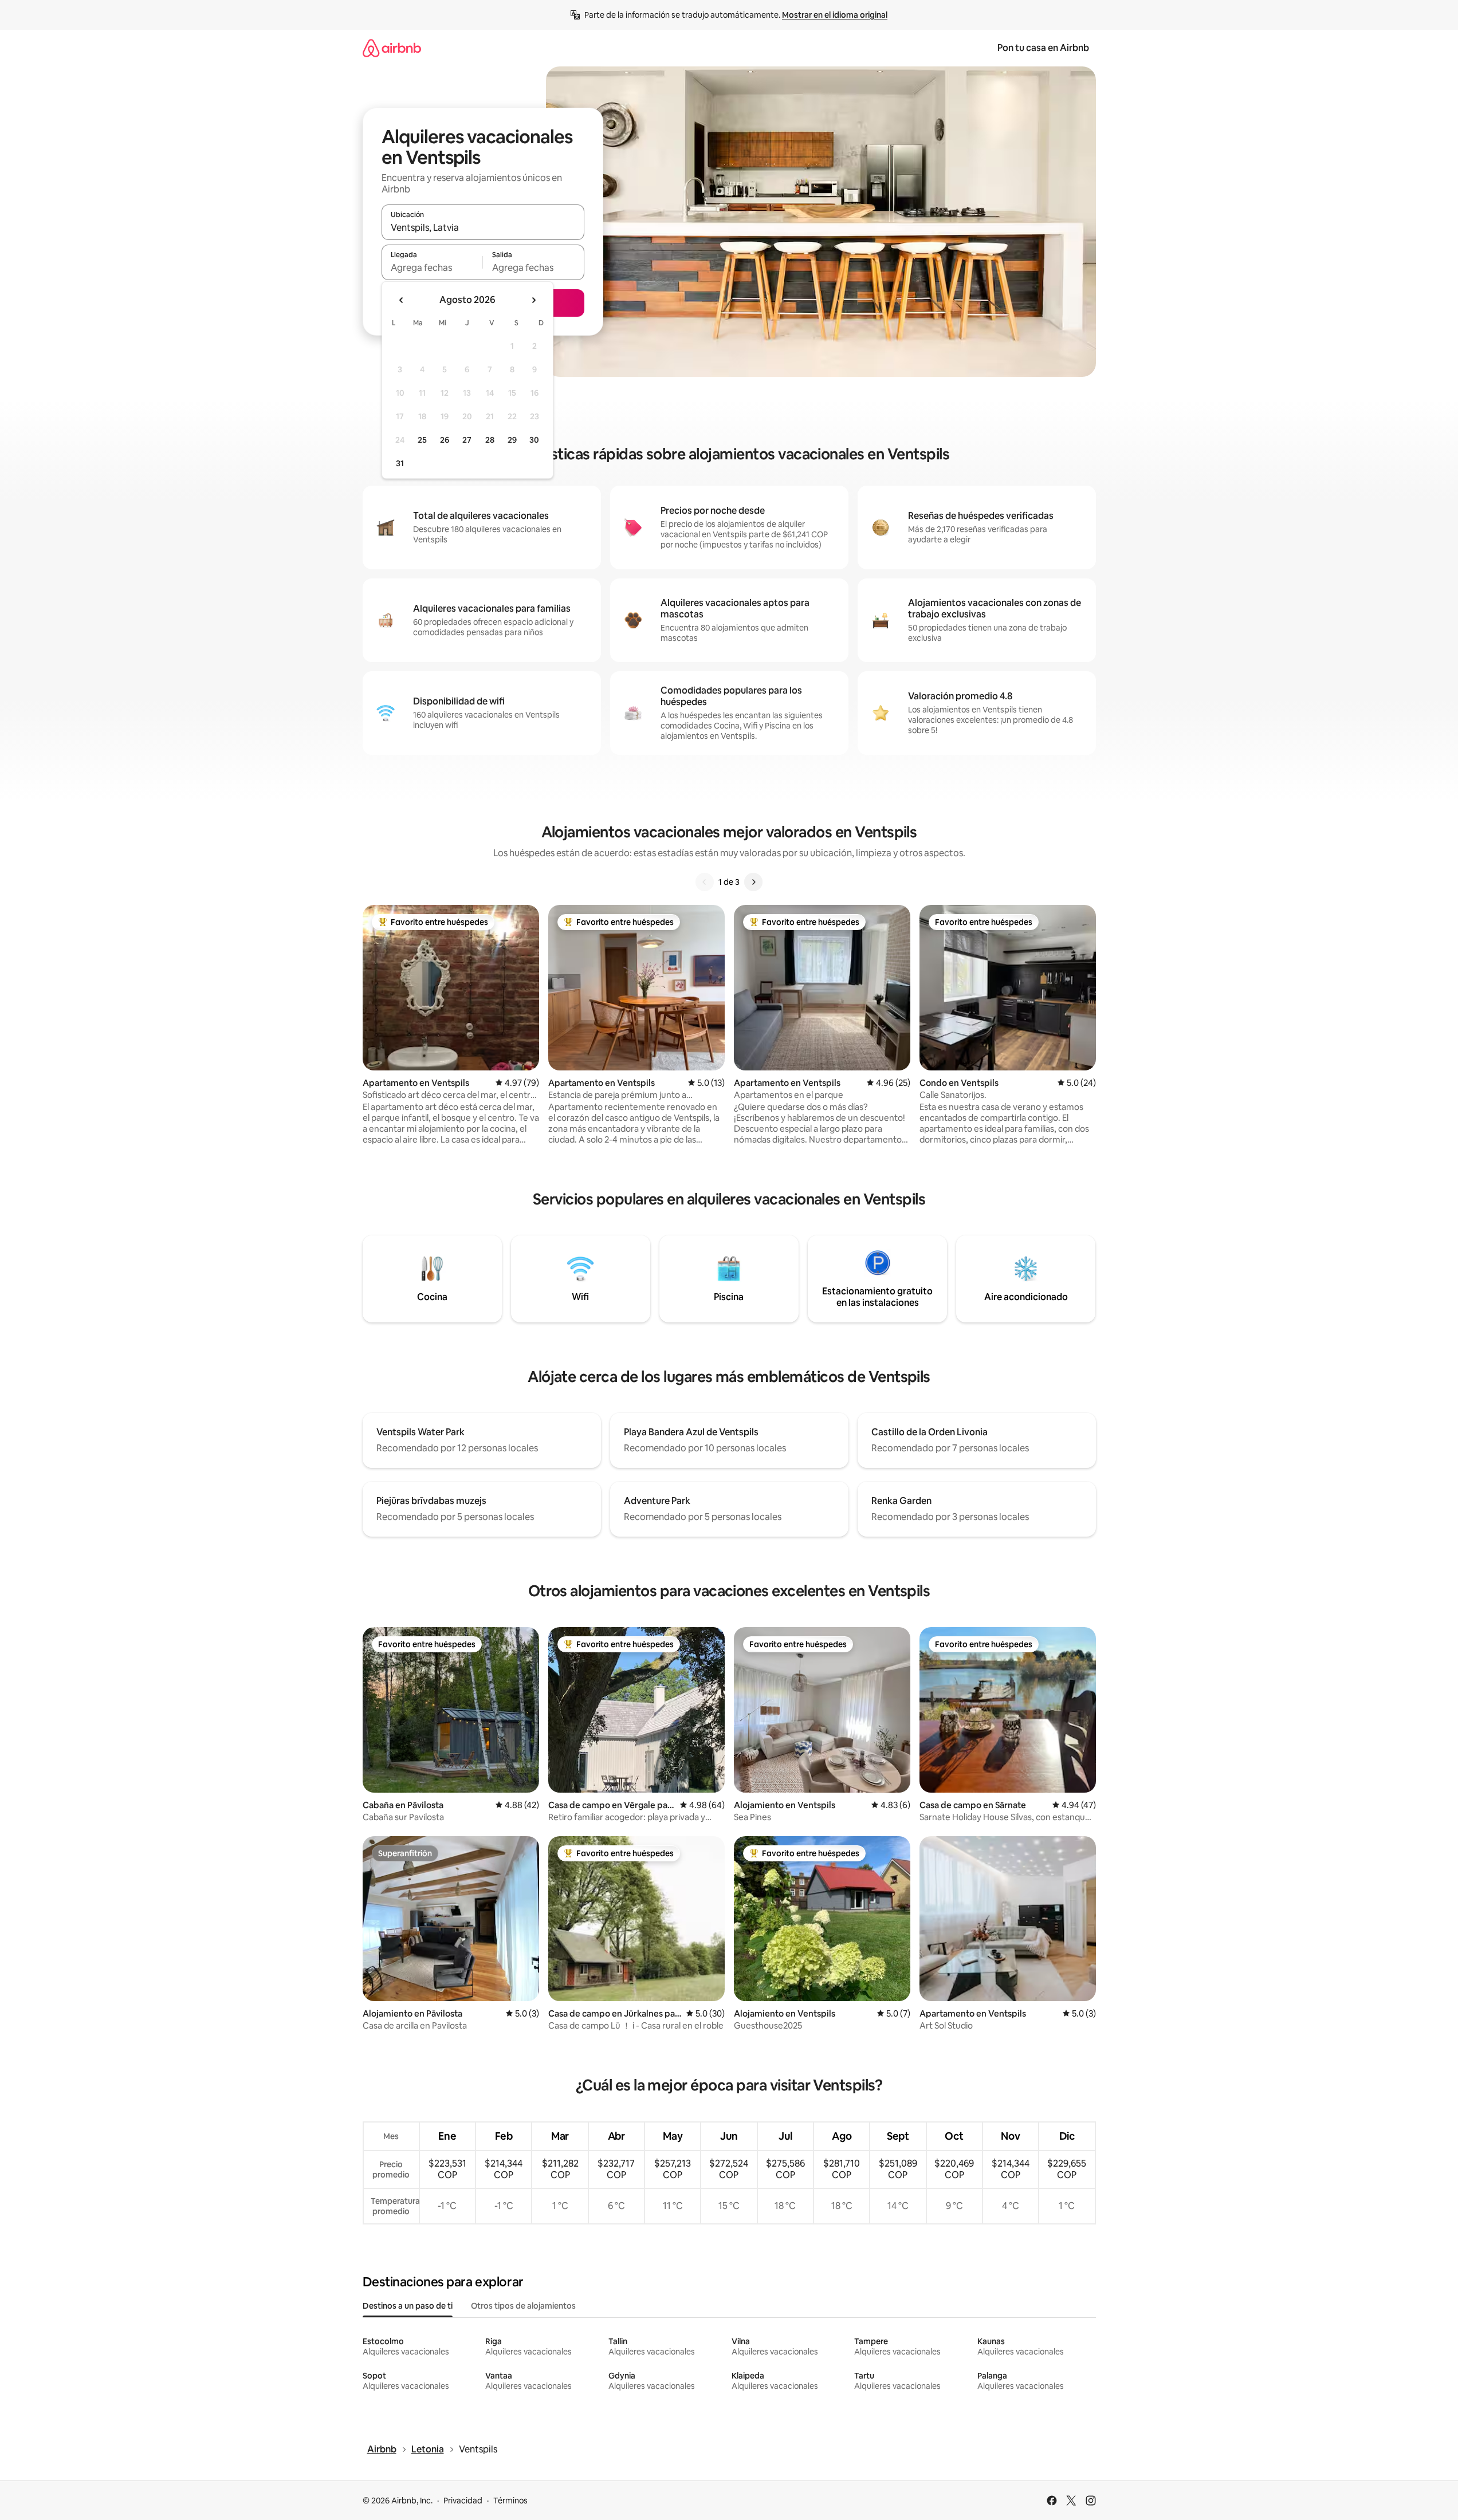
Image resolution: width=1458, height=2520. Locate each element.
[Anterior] (705, 882)
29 (512, 440)
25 (422, 440)
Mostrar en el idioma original (835, 15)
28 (490, 440)
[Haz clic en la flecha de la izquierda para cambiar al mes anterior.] (402, 300)
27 (467, 440)
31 (400, 463)
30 (534, 440)
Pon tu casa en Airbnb (1043, 48)
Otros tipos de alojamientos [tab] (523, 2306)
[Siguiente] (753, 882)
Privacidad (463, 2501)
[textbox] (432, 267)
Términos (510, 2501)
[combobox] (483, 227)
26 (445, 440)
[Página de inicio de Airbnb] (392, 48)
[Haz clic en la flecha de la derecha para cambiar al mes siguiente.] (533, 300)
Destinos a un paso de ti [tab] (408, 2306)
